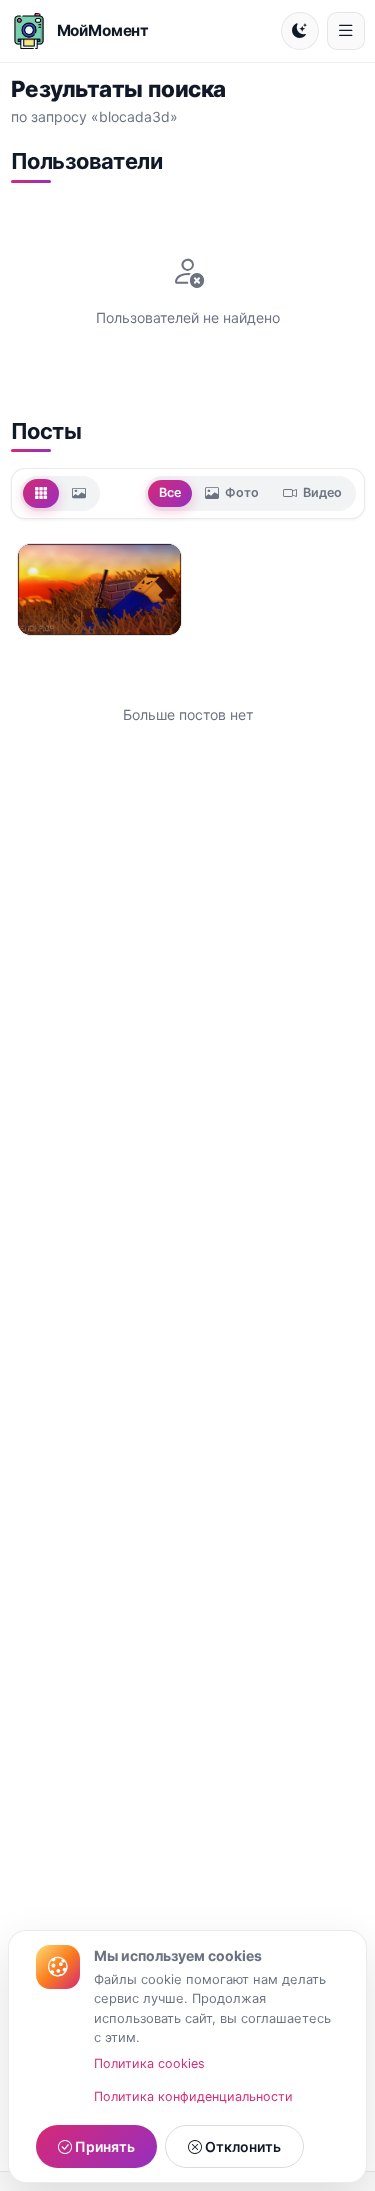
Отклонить (241, 2146)
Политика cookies (149, 2063)
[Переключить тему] (300, 31)
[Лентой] (79, 493)
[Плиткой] (41, 493)
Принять (103, 2146)
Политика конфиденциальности (193, 2096)
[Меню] (346, 31)
